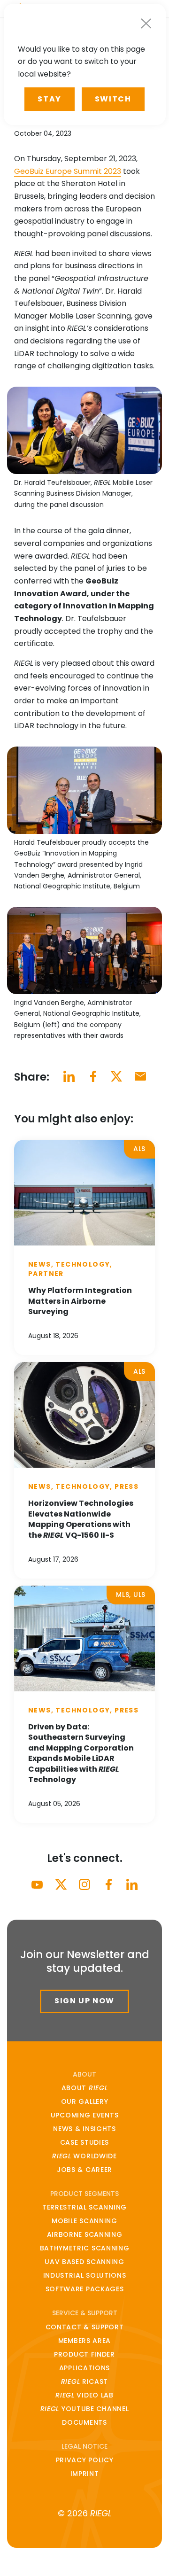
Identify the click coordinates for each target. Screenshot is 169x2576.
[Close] (146, 23)
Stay (49, 99)
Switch (113, 99)
